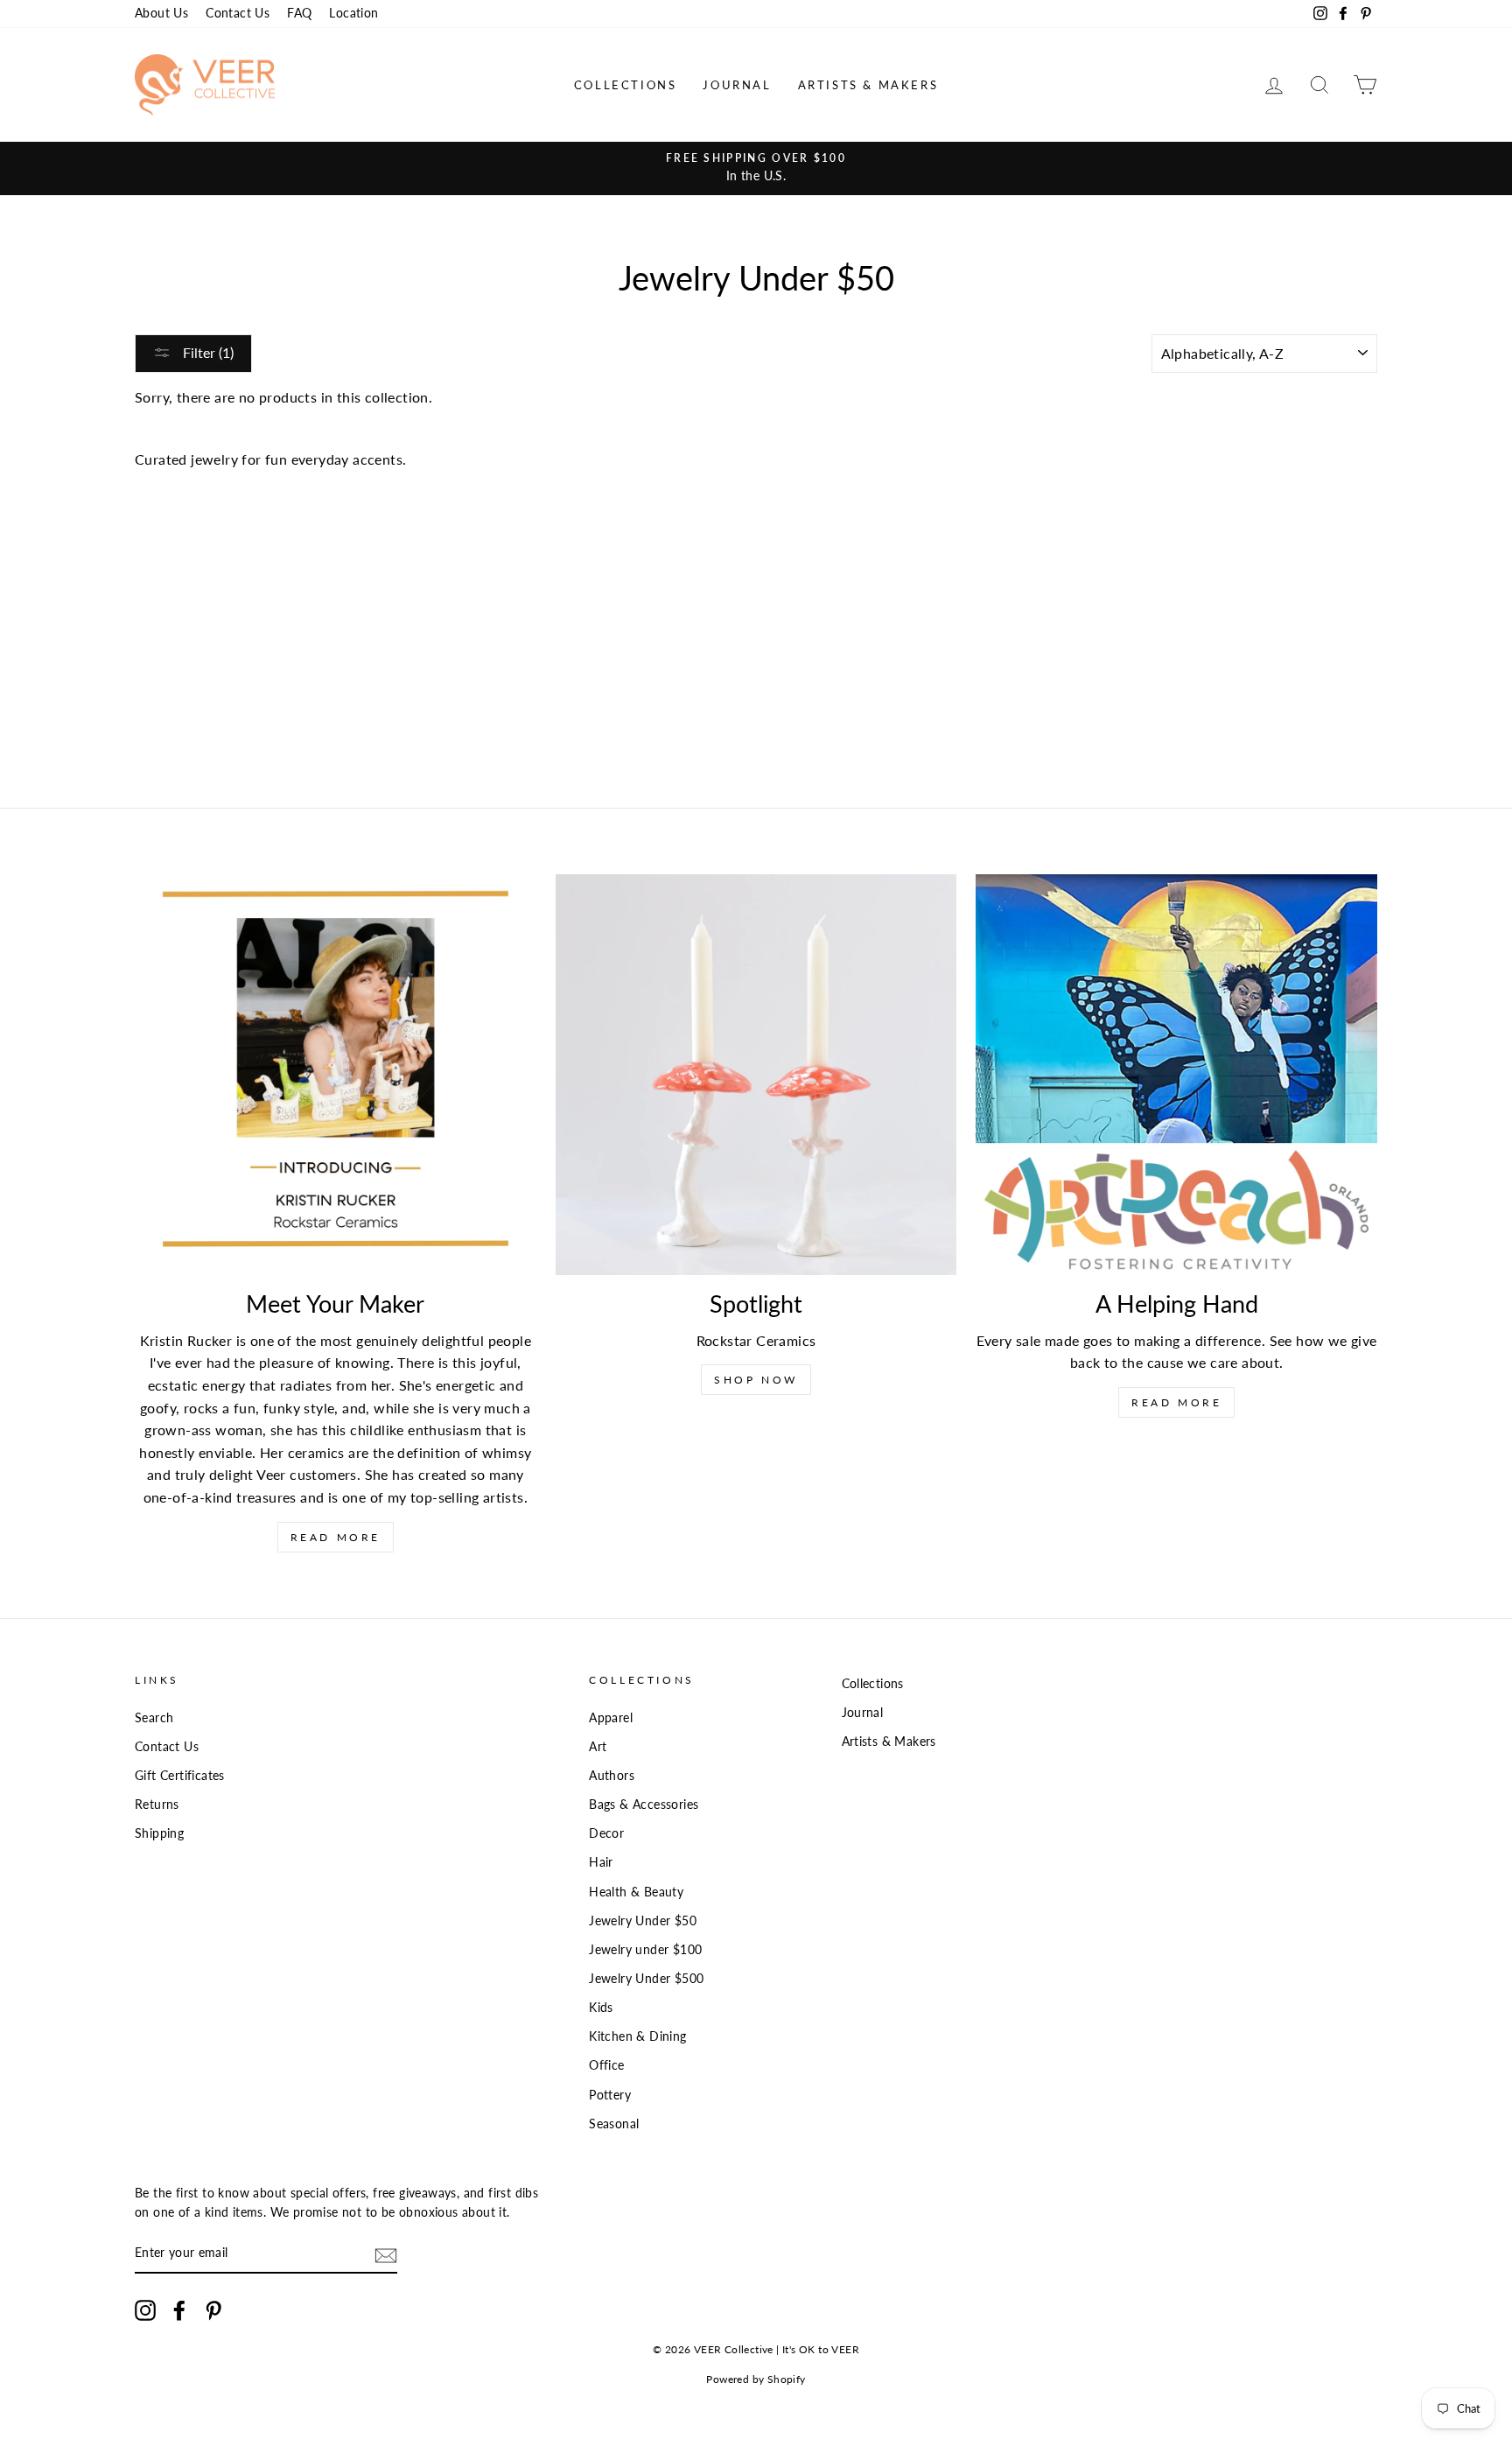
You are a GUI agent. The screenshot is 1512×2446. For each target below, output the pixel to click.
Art (598, 1747)
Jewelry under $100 (645, 1950)
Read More (336, 1537)
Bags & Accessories (644, 1805)
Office (606, 2065)
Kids (601, 2008)
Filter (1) (206, 352)
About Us (161, 13)
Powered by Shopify (756, 2379)
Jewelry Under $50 (643, 1921)
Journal (737, 85)
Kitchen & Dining (637, 2036)
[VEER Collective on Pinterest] (213, 2310)
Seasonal (614, 2124)
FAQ (299, 13)
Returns (157, 1805)
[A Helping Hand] (1176, 1075)
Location (353, 13)
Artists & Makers (868, 85)
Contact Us (238, 13)
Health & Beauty (636, 1892)
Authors (612, 1776)
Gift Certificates (180, 1776)
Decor (606, 1833)
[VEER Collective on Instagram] (145, 2310)
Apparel (611, 1718)
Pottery (610, 2095)
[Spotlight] (756, 1075)
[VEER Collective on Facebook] (179, 2310)
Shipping (159, 1833)
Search (154, 1718)
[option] (756, 168)
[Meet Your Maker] (336, 1075)
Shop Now (756, 1380)
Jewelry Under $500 (646, 1979)
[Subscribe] (386, 2255)
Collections (626, 85)
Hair (601, 1862)
